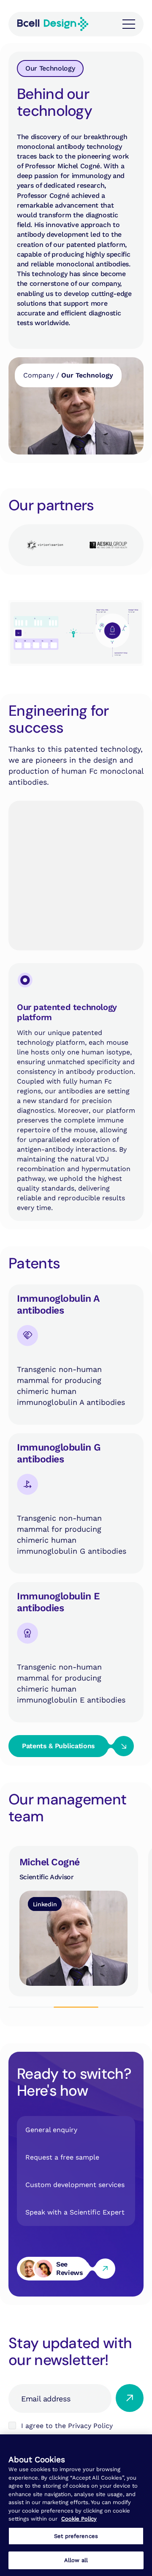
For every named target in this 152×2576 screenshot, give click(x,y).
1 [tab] (31, 2007)
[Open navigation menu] (129, 24)
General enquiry (51, 2130)
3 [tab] (121, 2007)
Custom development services (75, 2185)
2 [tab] (76, 2007)
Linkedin (45, 1904)
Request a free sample (62, 2157)
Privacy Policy (90, 2426)
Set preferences (76, 2536)
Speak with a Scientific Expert (75, 2212)
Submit (130, 2398)
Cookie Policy (79, 2519)
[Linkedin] (73, 1921)
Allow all (76, 2560)
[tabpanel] (70, 1921)
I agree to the (67, 2426)
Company (39, 375)
